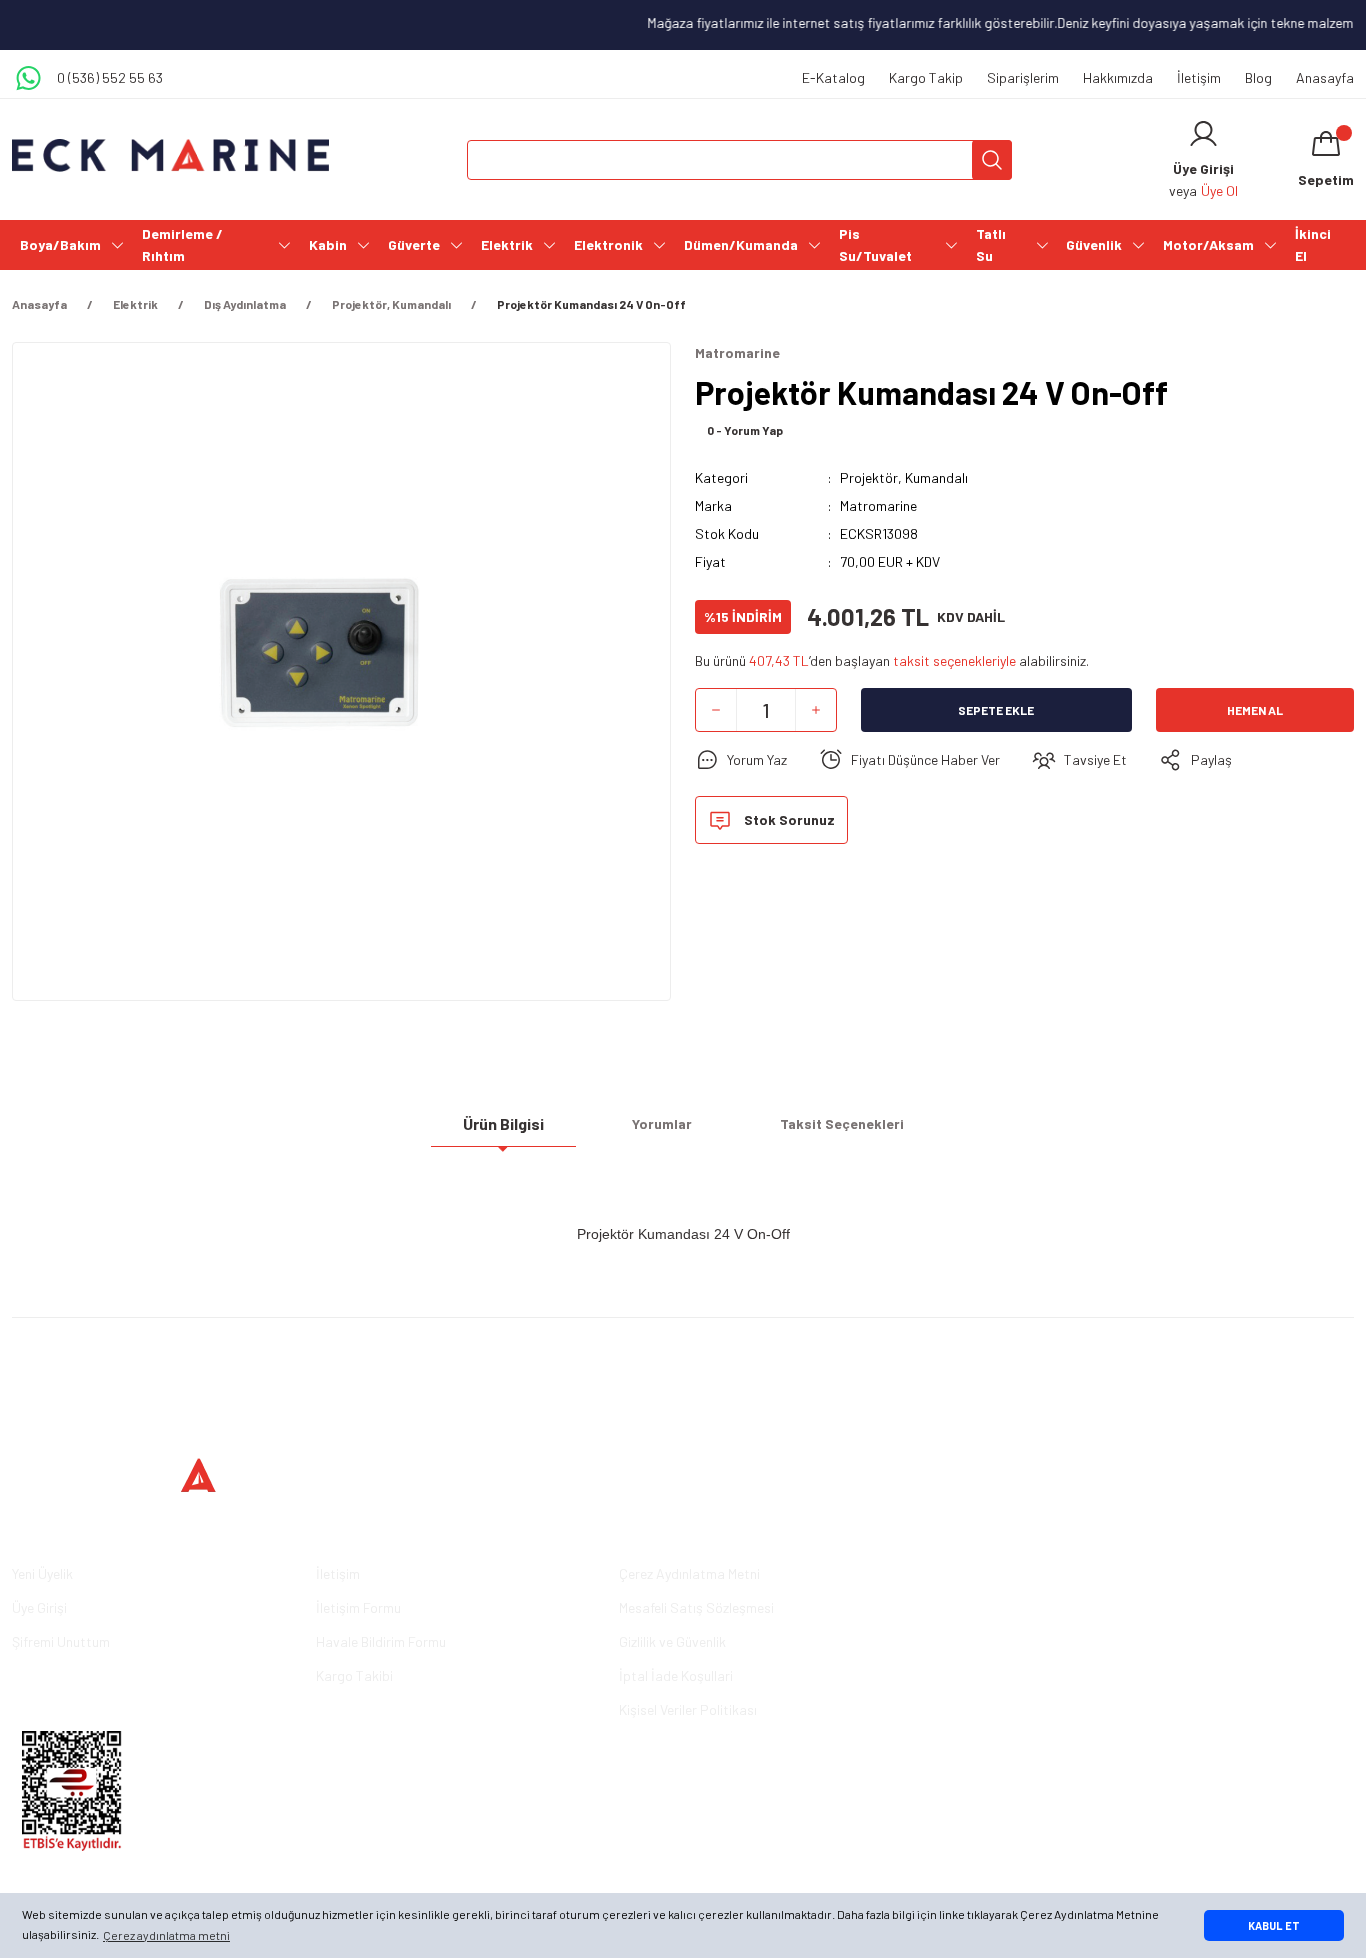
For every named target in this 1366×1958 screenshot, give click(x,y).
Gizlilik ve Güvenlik (672, 1641)
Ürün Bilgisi (503, 1123)
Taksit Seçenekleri (842, 1123)
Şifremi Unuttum (61, 1641)
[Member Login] (1203, 134)
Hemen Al (1255, 710)
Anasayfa (1325, 77)
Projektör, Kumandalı (904, 477)
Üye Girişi (39, 1607)
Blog (1258, 77)
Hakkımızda (1118, 77)
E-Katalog (833, 77)
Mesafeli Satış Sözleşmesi (696, 1607)
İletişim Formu (358, 1607)
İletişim (1199, 77)
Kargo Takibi (354, 1675)
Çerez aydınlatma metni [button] (166, 1935)
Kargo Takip (926, 77)
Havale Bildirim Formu (381, 1641)
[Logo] (171, 155)
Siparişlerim (1023, 77)
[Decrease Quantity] (716, 710)
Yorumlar (662, 1123)
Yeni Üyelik (42, 1573)
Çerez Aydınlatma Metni (689, 1573)
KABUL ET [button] (1274, 1925)
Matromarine (878, 505)
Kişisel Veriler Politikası (688, 1709)
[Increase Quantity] (816, 710)
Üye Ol (1219, 190)
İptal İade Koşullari (676, 1675)
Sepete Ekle (996, 710)
